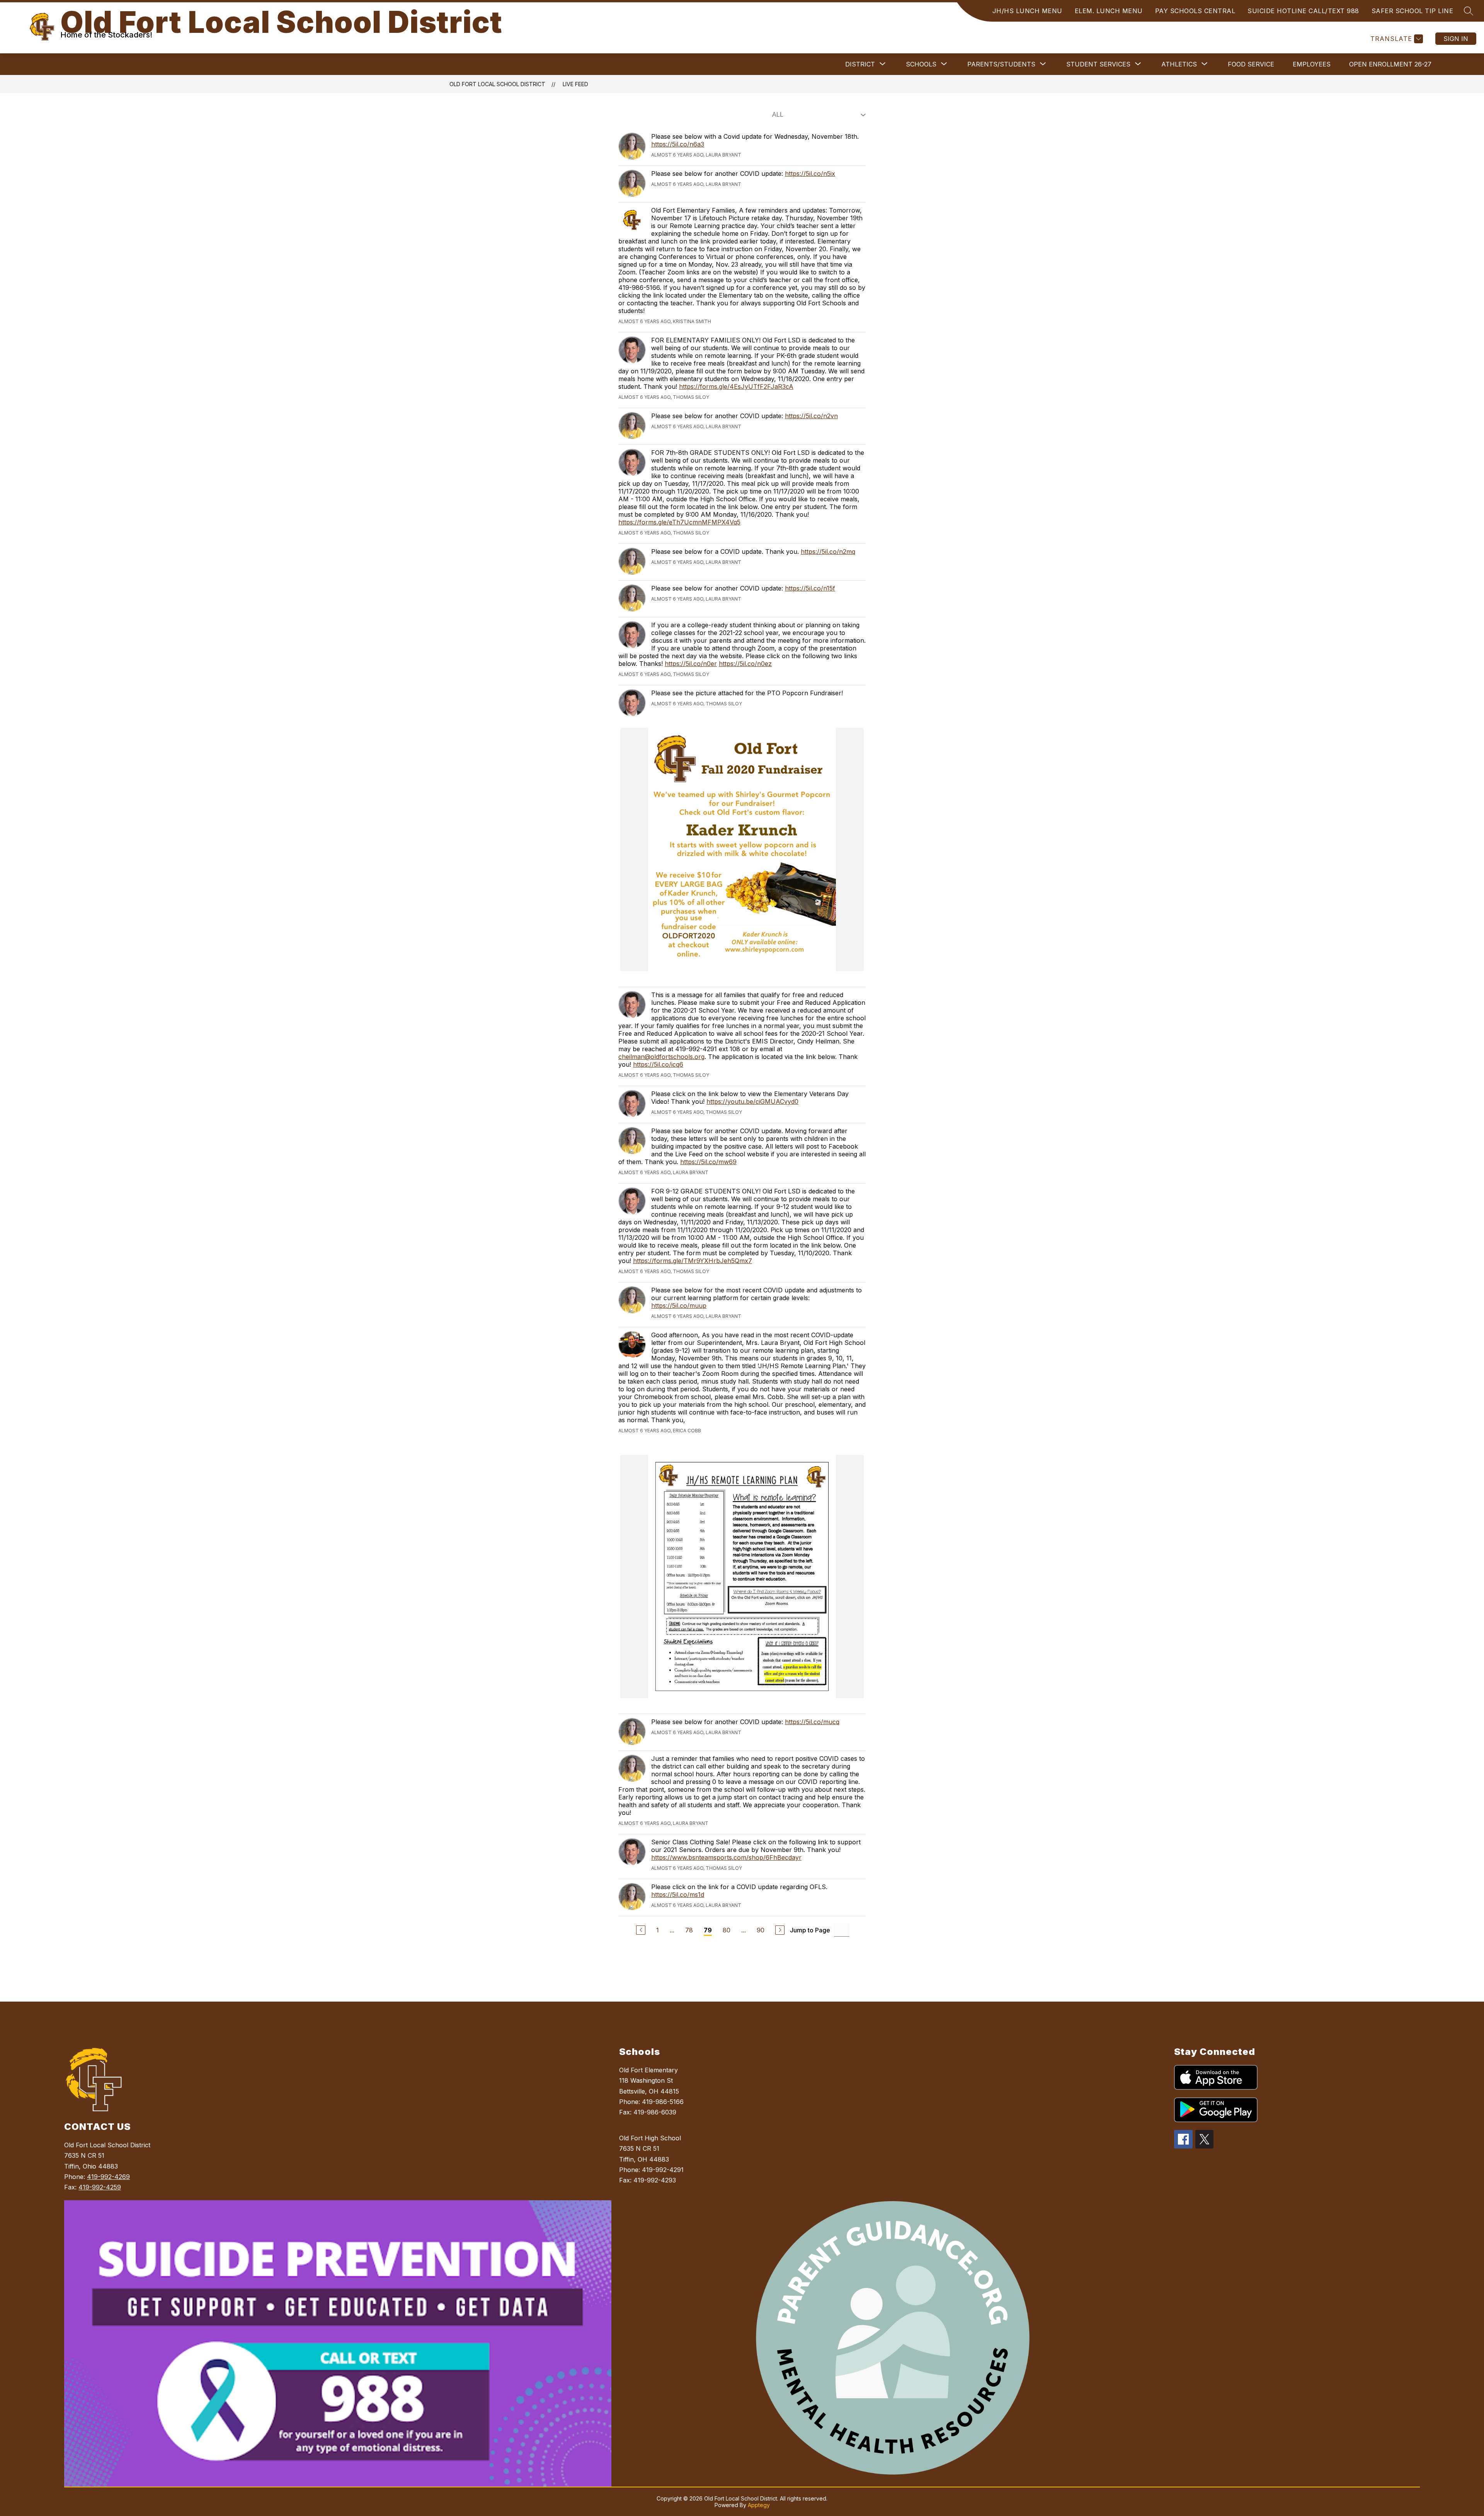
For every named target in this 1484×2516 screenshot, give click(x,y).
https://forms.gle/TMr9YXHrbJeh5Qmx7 (693, 1261)
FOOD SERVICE (1251, 64)
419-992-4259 (100, 2187)
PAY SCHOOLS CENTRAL (1195, 11)
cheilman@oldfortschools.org (661, 1057)
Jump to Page (810, 1930)
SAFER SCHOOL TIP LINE (1413, 11)
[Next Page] (780, 1930)
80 (727, 1930)
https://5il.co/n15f (810, 588)
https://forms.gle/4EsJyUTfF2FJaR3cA (736, 386)
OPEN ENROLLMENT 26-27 (1390, 64)
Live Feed (575, 84)
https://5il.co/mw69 (708, 1162)
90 (761, 1930)
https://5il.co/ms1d (678, 1895)
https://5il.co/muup (679, 1306)
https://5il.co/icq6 (658, 1064)
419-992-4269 (108, 2177)
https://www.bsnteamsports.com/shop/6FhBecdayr (726, 1857)
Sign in (1456, 39)
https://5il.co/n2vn (811, 416)
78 (689, 1930)
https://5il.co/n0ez (745, 664)
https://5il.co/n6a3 (678, 144)
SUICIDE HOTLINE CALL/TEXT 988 (1303, 11)
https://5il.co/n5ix (810, 174)
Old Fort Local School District (497, 84)
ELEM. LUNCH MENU (1109, 11)
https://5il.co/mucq (812, 1722)
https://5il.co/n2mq (828, 552)
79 (708, 1930)
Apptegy (759, 2505)
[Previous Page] (641, 1930)
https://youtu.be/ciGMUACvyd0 (752, 1101)
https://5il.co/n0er (691, 664)
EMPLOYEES (1312, 64)
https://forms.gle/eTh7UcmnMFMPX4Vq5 (679, 522)
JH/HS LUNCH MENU (1027, 11)
